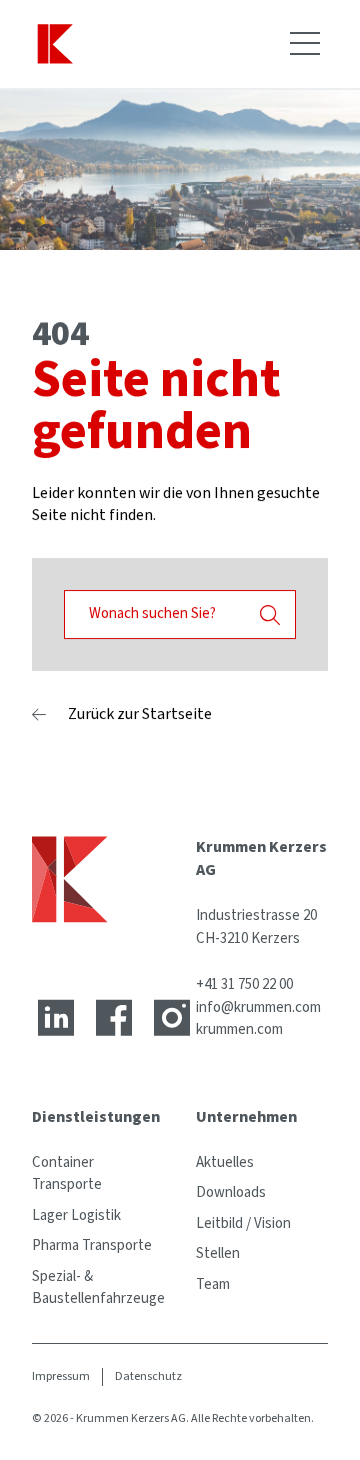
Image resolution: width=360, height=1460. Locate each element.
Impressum (61, 1376)
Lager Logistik (76, 1215)
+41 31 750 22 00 (244, 984)
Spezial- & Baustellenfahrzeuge (98, 1288)
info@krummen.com (258, 1007)
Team (213, 1284)
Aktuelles (225, 1162)
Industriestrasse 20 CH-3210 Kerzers (256, 927)
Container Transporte (67, 1174)
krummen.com (239, 1029)
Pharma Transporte (92, 1245)
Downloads (231, 1192)
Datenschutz (148, 1376)
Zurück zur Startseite (140, 714)
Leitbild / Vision (243, 1223)
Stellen (218, 1253)
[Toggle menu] (305, 44)
